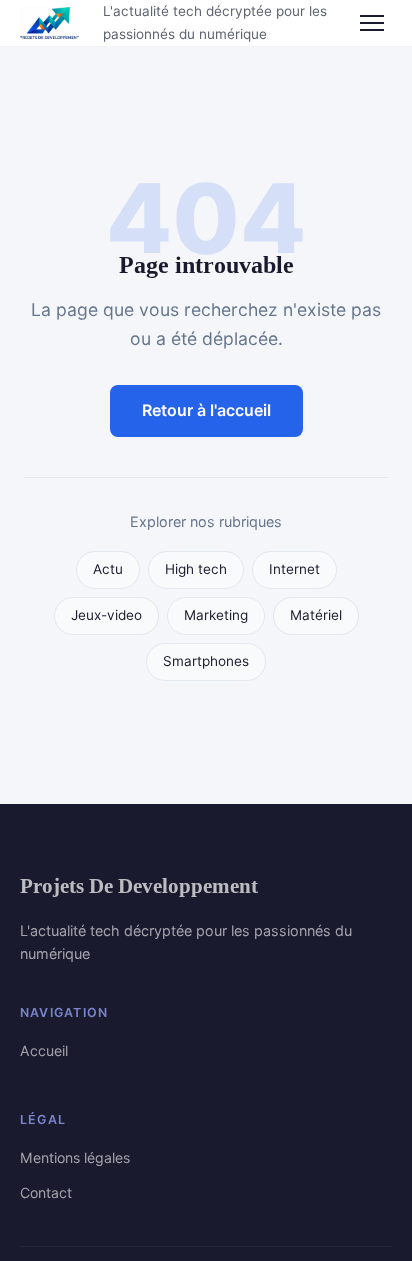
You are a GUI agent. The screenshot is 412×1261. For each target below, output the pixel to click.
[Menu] (372, 23)
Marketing (216, 615)
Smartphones (206, 661)
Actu (108, 569)
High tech (196, 569)
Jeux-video (106, 615)
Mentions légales (75, 1157)
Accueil (44, 1050)
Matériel (316, 615)
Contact (46, 1192)
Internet (294, 569)
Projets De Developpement (139, 885)
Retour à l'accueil (206, 410)
